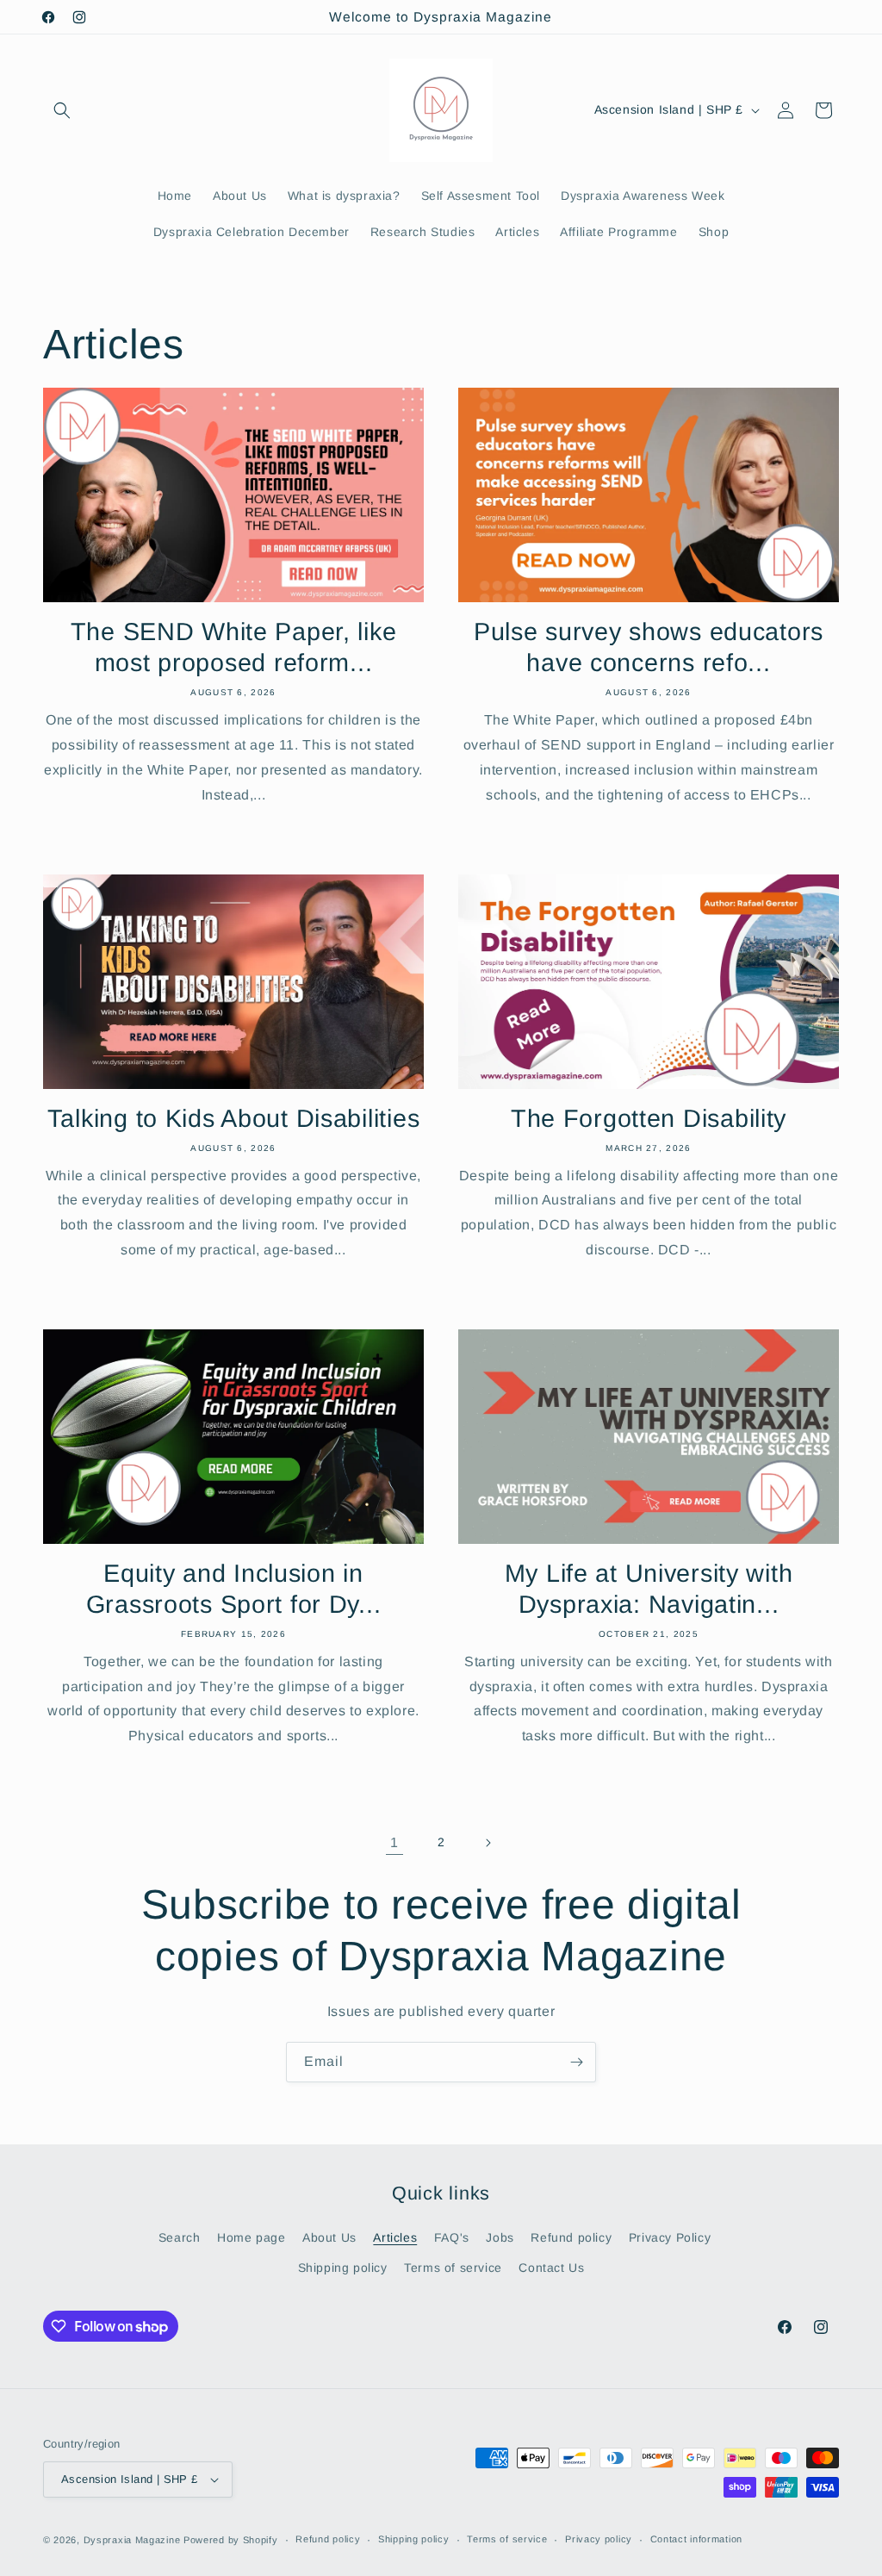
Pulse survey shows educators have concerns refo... (649, 647)
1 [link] (394, 1842)
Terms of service (453, 2268)
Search (180, 2237)
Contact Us (551, 2268)
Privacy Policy (670, 2237)
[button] (62, 110)
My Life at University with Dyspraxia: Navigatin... (649, 1589)
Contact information (696, 2539)
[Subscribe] (576, 2062)
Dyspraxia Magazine (132, 2540)
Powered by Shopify (231, 2540)
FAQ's (452, 2237)
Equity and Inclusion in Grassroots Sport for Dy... (234, 1589)
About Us (329, 2237)
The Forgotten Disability (649, 1118)
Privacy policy (599, 2539)
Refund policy (571, 2237)
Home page (251, 2237)
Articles (395, 2237)
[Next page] (488, 1843)
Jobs (500, 2237)
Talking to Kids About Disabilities (233, 1118)
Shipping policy (343, 2268)
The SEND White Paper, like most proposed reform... (234, 647)
